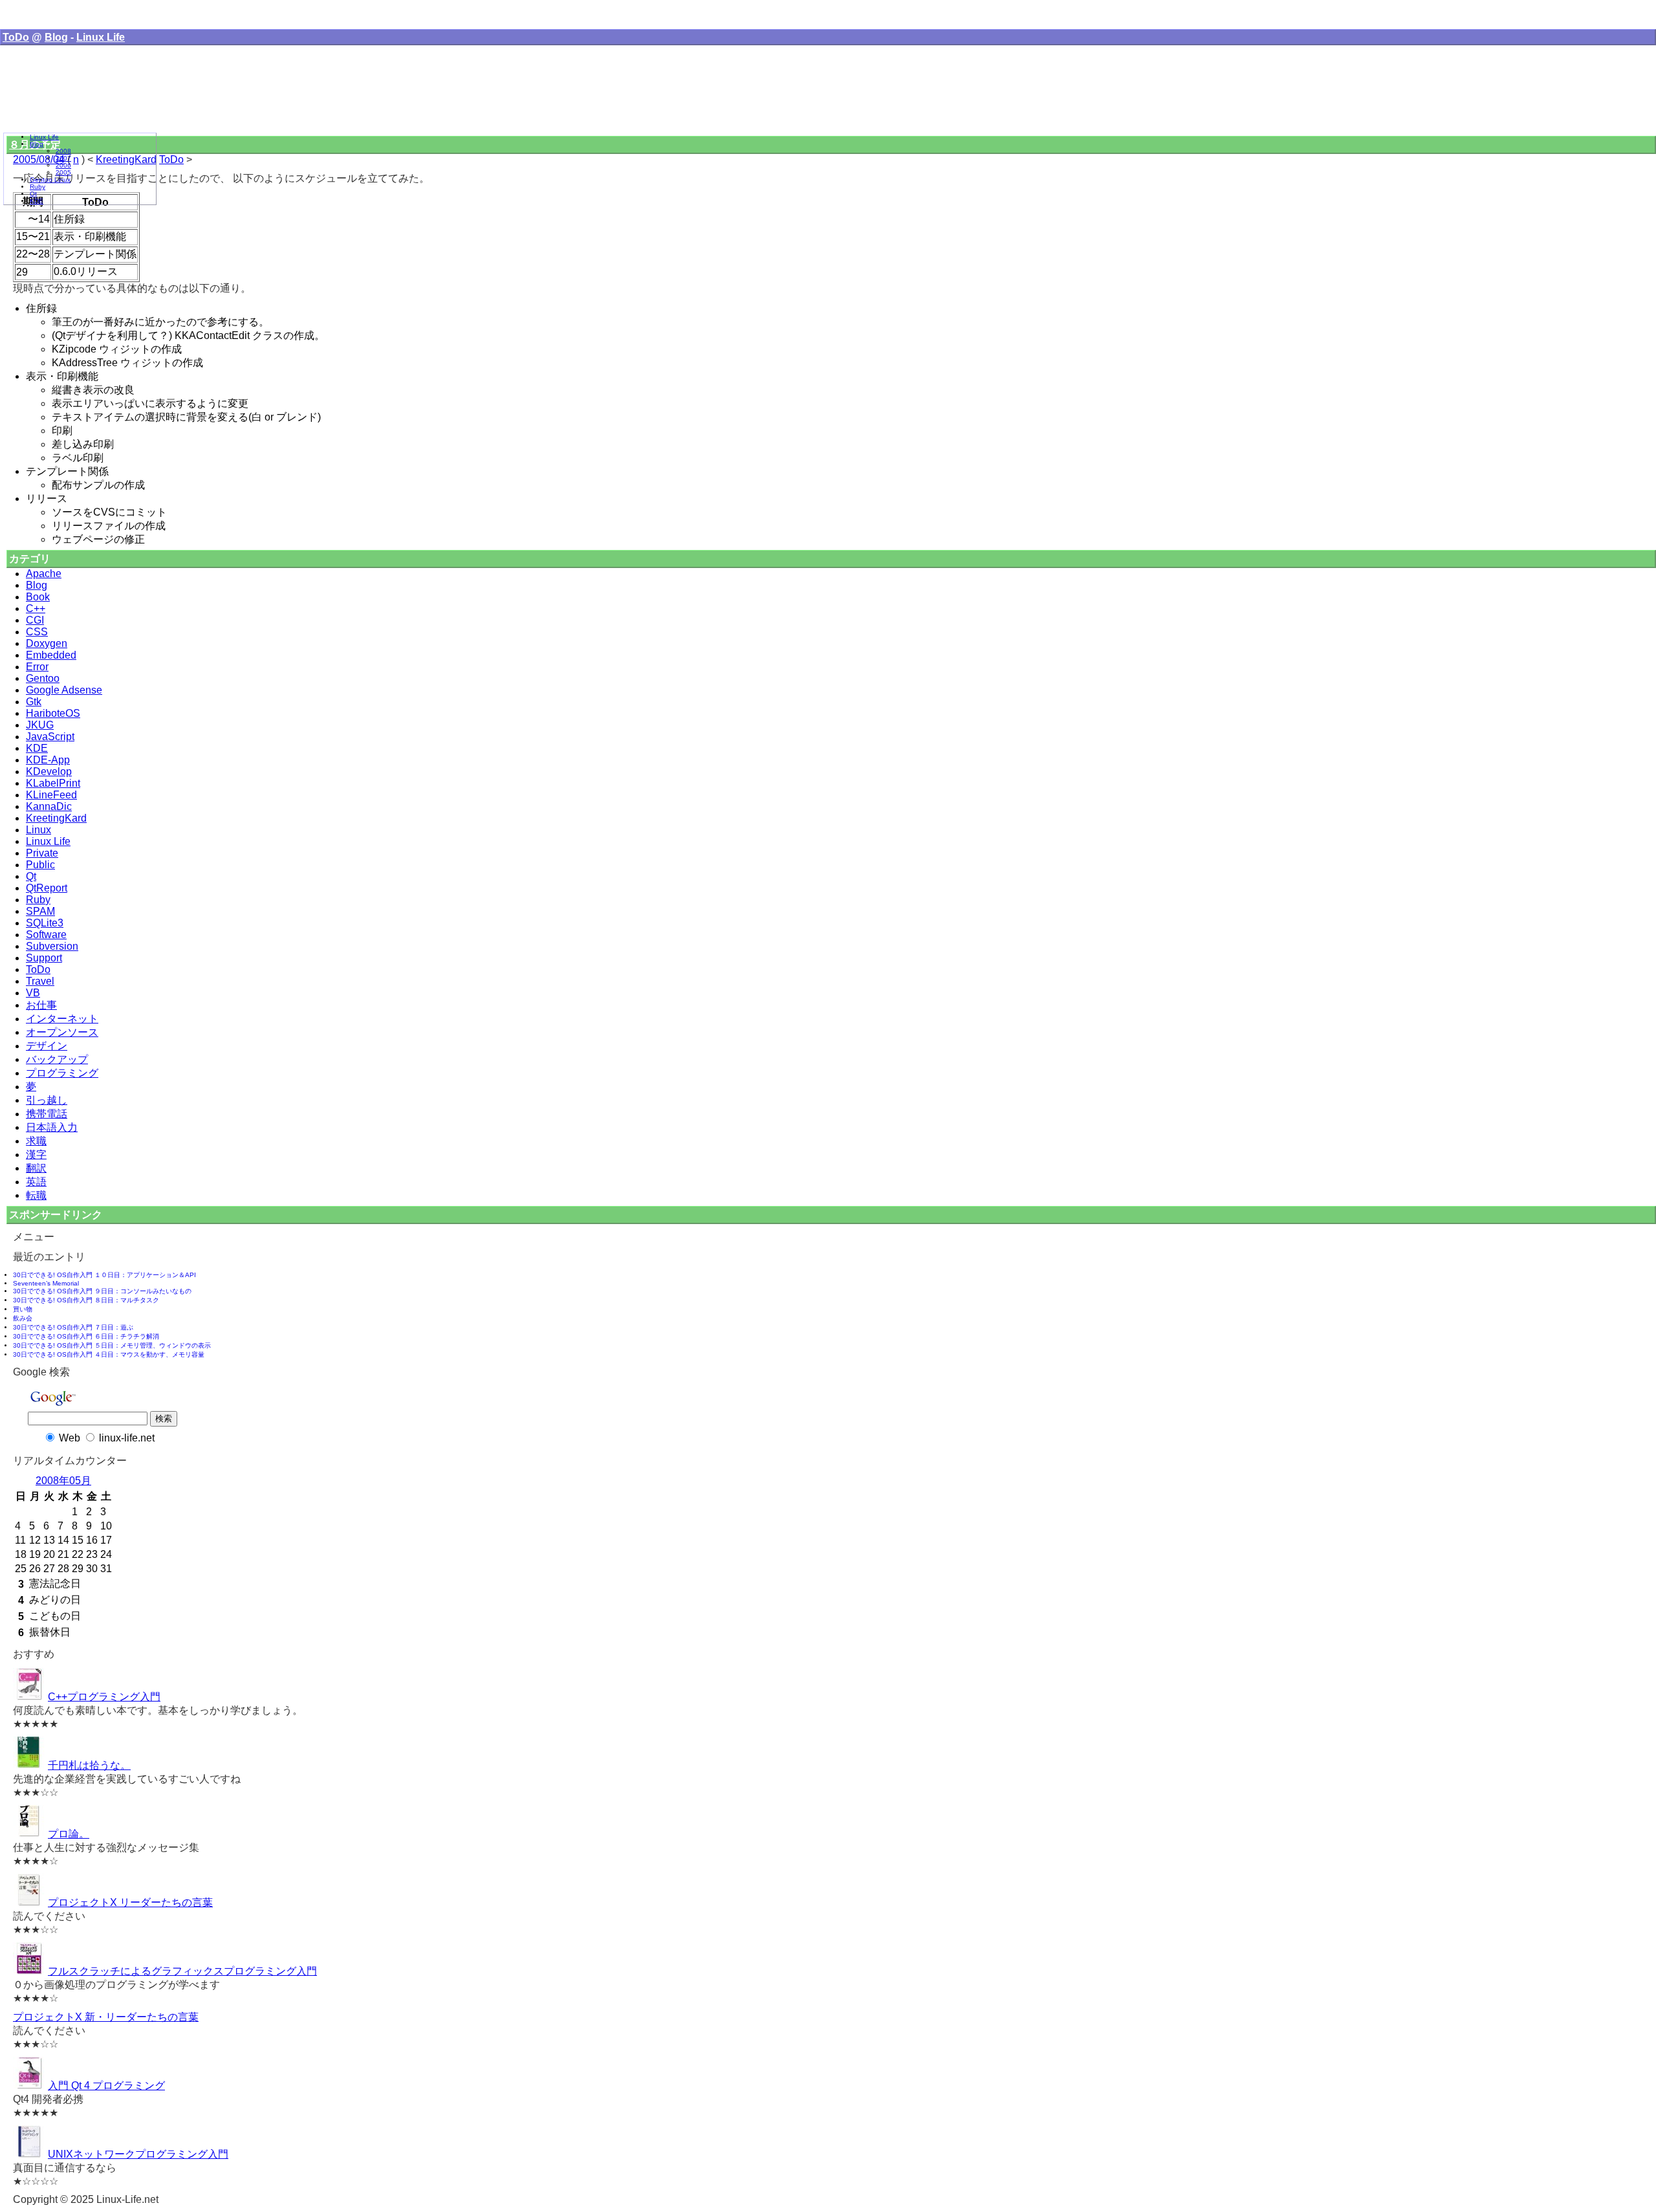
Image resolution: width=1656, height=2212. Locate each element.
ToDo (16, 37)
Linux (38, 830)
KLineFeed (51, 795)
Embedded (51, 655)
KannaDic (49, 806)
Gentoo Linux (50, 180)
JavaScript (50, 737)
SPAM (40, 911)
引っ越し (47, 1100)
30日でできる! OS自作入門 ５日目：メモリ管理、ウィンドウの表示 (112, 1345)
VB (33, 993)
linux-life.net (127, 1438)
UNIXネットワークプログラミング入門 (138, 2154)
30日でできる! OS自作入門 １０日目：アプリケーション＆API (104, 1275)
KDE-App (48, 760)
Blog (56, 37)
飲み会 (23, 1318)
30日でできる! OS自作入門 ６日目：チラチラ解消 (86, 1336)
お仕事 (41, 1005)
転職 (36, 1195)
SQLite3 (45, 923)
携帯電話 (47, 1114)
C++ (36, 608)
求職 (36, 1141)
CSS (37, 632)
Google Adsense (64, 690)
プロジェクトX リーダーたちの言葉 (130, 1902)
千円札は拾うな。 (89, 1765)
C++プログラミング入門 (104, 1697)
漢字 (36, 1155)
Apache (44, 574)
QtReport (47, 888)
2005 (63, 172)
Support (44, 958)
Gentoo (43, 678)
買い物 (23, 1309)
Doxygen (47, 643)
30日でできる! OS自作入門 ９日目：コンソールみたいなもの (102, 1291)
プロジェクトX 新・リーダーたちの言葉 (106, 2017)
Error (37, 667)
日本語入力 (52, 1127)
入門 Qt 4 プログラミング (106, 2086)
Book (38, 597)
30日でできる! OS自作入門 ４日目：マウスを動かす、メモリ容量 (109, 1354)
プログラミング (62, 1073)
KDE (37, 748)
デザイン (47, 1046)
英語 (36, 1182)
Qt (31, 876)
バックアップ (57, 1059)
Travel (40, 981)
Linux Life (101, 37)
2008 (63, 151)
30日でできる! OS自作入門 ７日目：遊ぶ (73, 1327)
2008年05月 (63, 1481)
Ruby (38, 900)
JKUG (40, 725)
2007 (63, 158)
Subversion (52, 946)
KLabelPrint (53, 783)
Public (40, 865)
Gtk (34, 702)
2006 (63, 165)
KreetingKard (56, 818)
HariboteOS (53, 713)
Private (42, 853)
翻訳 (36, 1168)
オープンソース (62, 1032)
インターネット (62, 1019)
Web (70, 1438)
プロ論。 (69, 1834)
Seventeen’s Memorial (46, 1283)
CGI (35, 620)
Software (46, 935)
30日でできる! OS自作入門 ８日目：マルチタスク (86, 1300)
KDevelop (49, 772)
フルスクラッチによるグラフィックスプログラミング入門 (182, 1971)
